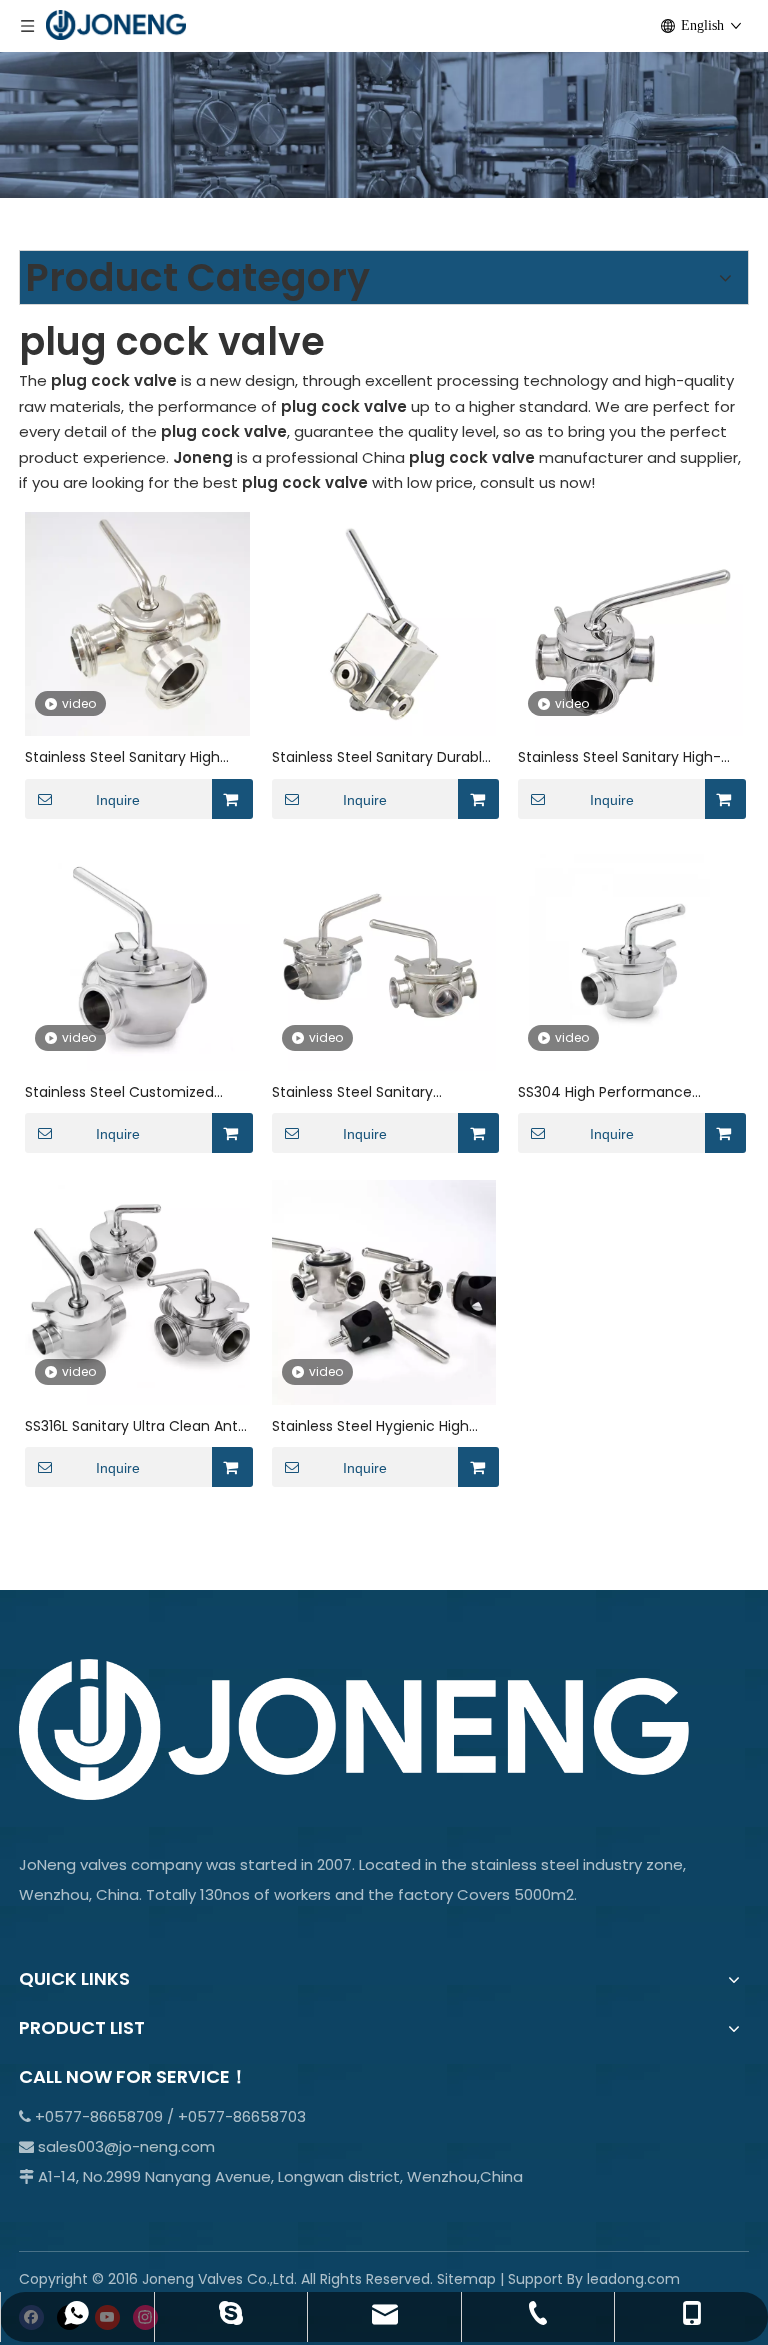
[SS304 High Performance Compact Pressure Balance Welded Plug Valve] (630, 956)
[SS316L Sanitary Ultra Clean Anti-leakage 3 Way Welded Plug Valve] (137, 1290)
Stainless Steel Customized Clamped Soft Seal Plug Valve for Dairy (128, 1092)
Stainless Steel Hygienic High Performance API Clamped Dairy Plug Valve (370, 1426)
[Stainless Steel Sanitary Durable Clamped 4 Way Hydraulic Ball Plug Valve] (384, 622)
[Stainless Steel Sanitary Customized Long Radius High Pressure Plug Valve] (384, 956)
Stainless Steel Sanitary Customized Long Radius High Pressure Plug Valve (374, 1092)
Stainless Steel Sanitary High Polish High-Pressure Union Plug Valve (133, 757)
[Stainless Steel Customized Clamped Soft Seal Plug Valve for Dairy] (137, 956)
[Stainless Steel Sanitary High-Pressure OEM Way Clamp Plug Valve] (630, 622)
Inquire (118, 800)
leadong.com (633, 2279)
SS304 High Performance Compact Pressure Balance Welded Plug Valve (613, 1092)
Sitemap (466, 2279)
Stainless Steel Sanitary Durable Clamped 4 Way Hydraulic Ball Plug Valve (381, 757)
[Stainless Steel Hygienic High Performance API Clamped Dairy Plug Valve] (384, 1290)
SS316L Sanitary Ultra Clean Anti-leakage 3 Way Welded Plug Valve (137, 1426)
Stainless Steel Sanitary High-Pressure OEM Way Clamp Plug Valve (624, 757)
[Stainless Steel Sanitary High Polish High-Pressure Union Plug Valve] (137, 622)
